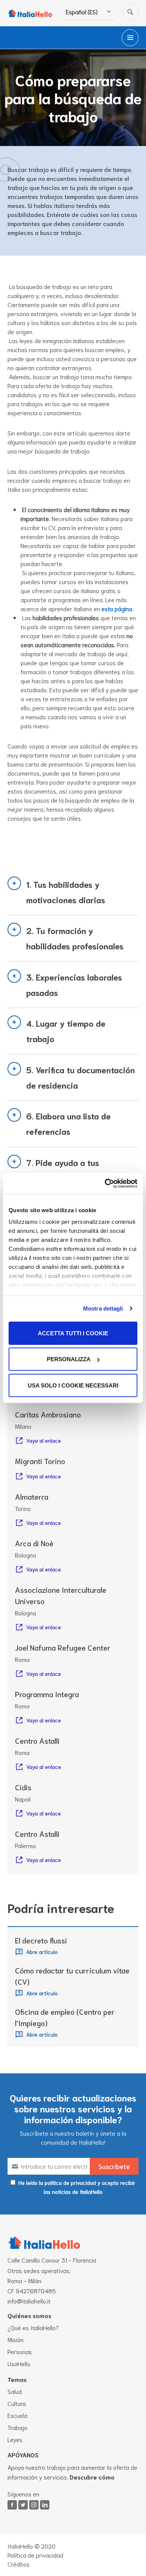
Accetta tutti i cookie (73, 1333)
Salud (15, 2391)
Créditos (19, 2564)
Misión (16, 2339)
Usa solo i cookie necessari (73, 1385)
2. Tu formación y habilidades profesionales (75, 938)
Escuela (17, 2415)
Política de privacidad (35, 2555)
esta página (117, 608)
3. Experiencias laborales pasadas (74, 984)
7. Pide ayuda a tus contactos (63, 1170)
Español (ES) (82, 11)
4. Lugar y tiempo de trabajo (66, 1031)
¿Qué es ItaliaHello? (33, 2327)
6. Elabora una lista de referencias (69, 1123)
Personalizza (69, 1359)
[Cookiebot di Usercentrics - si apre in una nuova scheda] (105, 1184)
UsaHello (19, 2363)
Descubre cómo (92, 2477)
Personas (20, 2351)
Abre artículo (42, 1952)
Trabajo (17, 2427)
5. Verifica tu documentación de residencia (80, 1077)
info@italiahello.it (29, 2301)
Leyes (15, 2439)
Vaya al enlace (44, 1440)
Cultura (17, 2403)
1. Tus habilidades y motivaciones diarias (66, 892)
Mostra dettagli (103, 1308)
